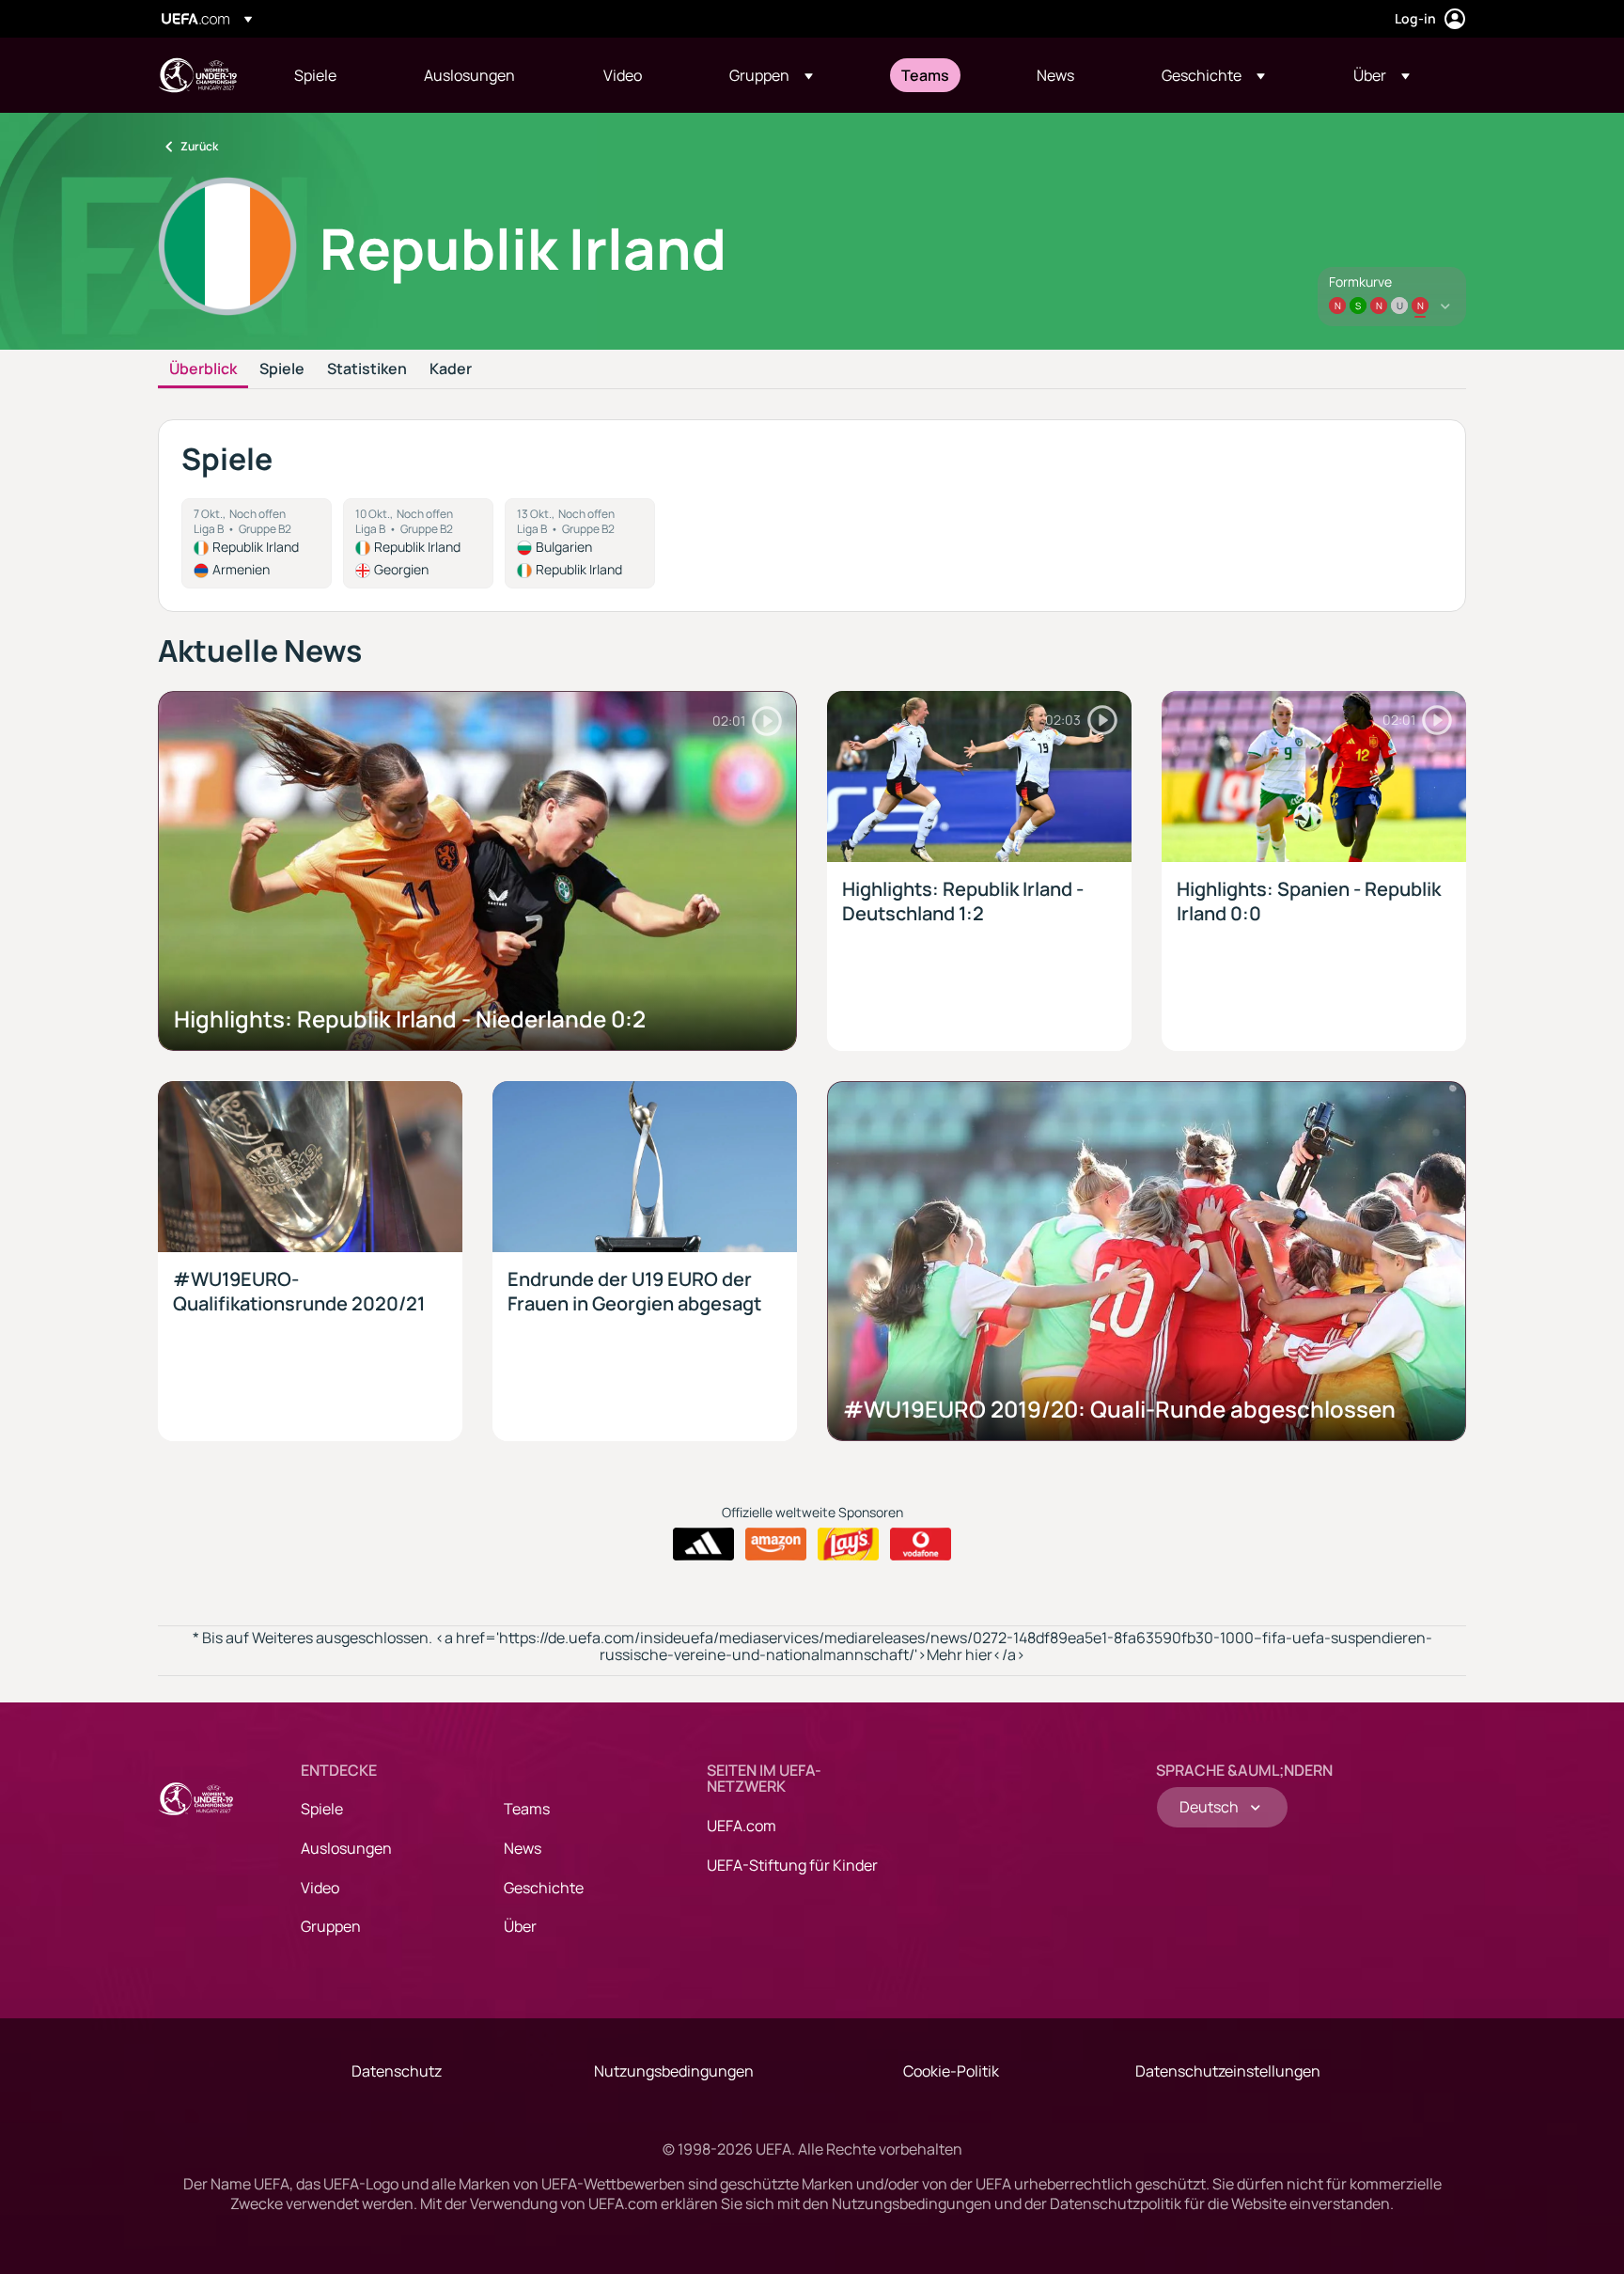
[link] (315, 75)
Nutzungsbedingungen (674, 2071)
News (523, 1848)
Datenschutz (397, 2071)
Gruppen (331, 1926)
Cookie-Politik (951, 2071)
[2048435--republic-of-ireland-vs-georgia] (418, 543)
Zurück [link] (199, 146)
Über (520, 1926)
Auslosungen (346, 1848)
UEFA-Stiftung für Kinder (792, 1865)
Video (320, 1888)
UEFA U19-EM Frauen (197, 75)
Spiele (282, 369)
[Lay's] (848, 1545)
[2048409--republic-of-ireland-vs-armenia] (257, 543)
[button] (771, 75)
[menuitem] (336, 75)
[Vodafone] (921, 1545)
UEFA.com (742, 1826)
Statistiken (367, 369)
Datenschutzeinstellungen (1228, 2071)
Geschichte (544, 1888)
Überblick (203, 369)
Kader (451, 369)
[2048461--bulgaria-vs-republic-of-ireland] (580, 543)
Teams (527, 1809)
